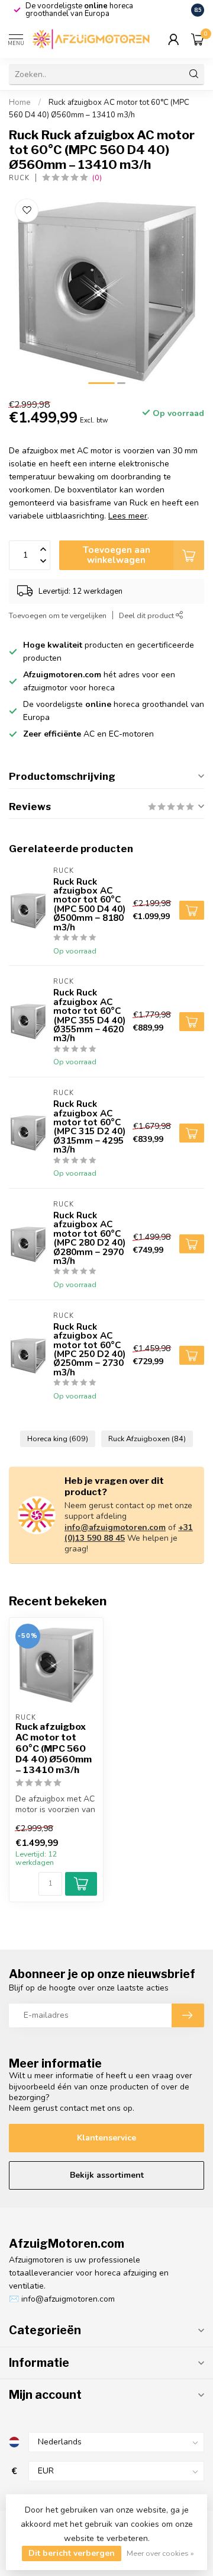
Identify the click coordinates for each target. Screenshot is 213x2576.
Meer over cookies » (160, 2553)
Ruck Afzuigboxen (147, 1439)
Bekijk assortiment (107, 2175)
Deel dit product (147, 615)
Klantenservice (106, 2138)
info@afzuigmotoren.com (115, 1527)
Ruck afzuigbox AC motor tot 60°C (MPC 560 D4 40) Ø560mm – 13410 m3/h (54, 1749)
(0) (97, 177)
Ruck (19, 178)
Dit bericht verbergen (72, 2553)
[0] (198, 39)
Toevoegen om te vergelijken (58, 615)
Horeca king (58, 1439)
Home (20, 103)
